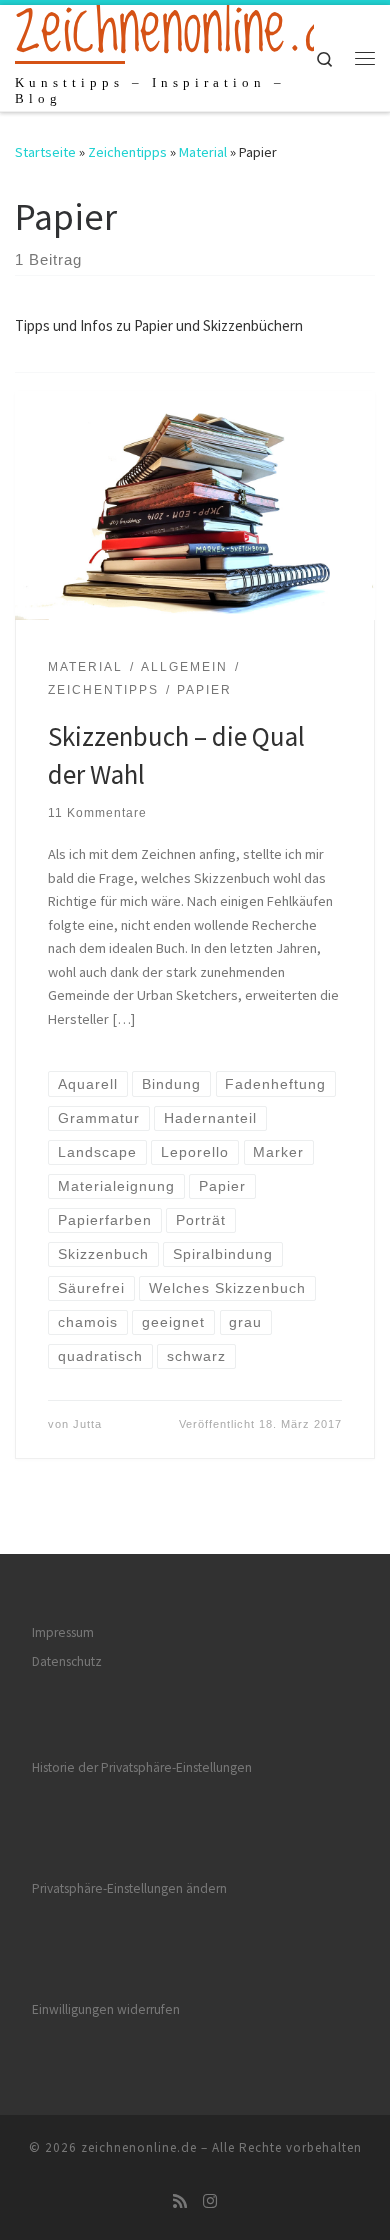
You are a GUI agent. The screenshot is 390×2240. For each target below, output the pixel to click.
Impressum (63, 1632)
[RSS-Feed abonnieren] (180, 2201)
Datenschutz (67, 1661)
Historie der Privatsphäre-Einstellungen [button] (142, 1767)
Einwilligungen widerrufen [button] (106, 2009)
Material (203, 152)
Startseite (45, 152)
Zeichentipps (127, 152)
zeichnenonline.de (139, 2147)
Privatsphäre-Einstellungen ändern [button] (129, 1888)
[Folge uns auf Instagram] (210, 2201)
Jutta (87, 1424)
